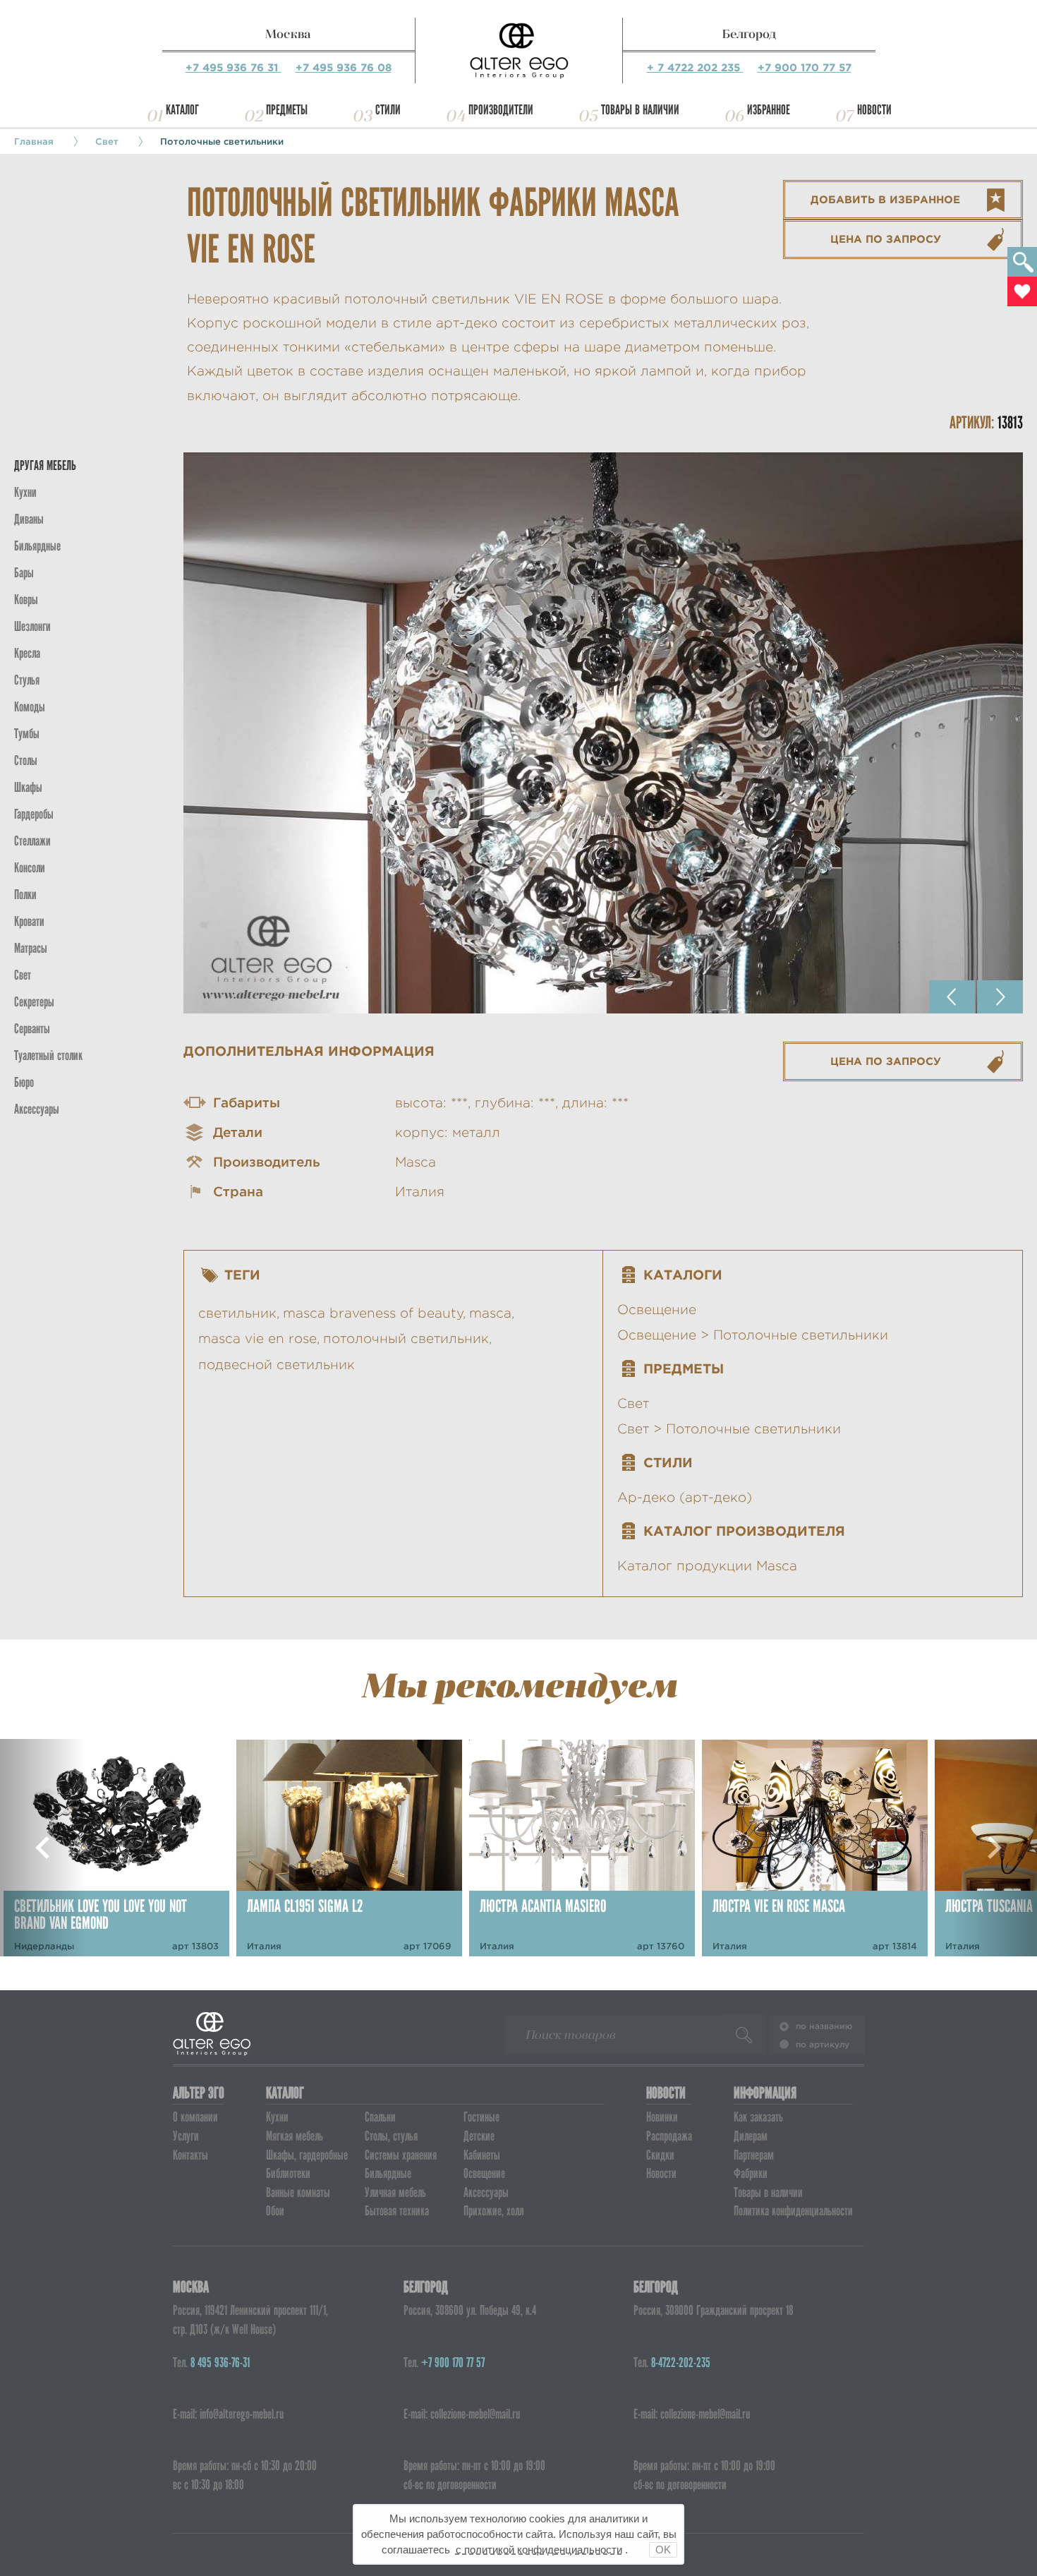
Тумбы (27, 734)
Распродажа (669, 2136)
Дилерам (751, 2136)
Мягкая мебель (295, 2136)
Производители (501, 110)
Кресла (27, 653)
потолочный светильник (406, 1338)
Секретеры (34, 1002)
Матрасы (31, 948)
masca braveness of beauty (373, 1313)
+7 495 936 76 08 (344, 67)
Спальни (380, 2117)
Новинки (662, 2117)
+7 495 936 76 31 (234, 67)
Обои (275, 2211)
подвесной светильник (277, 1365)
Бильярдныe (37, 546)
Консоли (30, 868)
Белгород (749, 34)
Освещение (657, 1310)
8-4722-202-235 (681, 2363)
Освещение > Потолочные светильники (753, 1335)
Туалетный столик (48, 1055)
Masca (416, 1162)
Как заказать (758, 2117)
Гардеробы (34, 814)
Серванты (32, 1029)
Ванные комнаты (298, 2192)
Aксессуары (37, 1109)
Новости (874, 110)
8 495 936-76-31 (220, 2363)
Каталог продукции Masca (707, 1566)
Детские (479, 2136)
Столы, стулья (391, 2136)
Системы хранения (401, 2155)
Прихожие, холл (493, 2211)
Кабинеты (482, 2155)
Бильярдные (388, 2173)
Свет (107, 141)
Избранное (769, 110)
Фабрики (751, 2173)
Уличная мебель (395, 2192)
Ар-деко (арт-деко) (685, 1497)
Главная (34, 141)
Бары (24, 573)
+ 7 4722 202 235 (695, 67)
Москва (288, 34)
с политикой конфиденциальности (539, 2550)
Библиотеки (288, 2173)
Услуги (186, 2136)
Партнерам (754, 2155)
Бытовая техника (397, 2211)
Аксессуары (486, 2192)
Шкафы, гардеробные (307, 2155)
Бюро (24, 1082)
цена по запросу (886, 239)
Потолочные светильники (222, 141)
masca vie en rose (257, 1338)
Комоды (30, 707)
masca (490, 1313)
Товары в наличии (640, 110)
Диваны (29, 519)
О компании (195, 2117)
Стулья (27, 680)
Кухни (25, 492)
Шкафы (28, 787)
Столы (26, 760)
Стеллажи (32, 841)
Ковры (26, 600)
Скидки (660, 2155)
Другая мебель (45, 465)
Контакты (190, 2155)
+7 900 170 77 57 (805, 67)
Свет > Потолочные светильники (729, 1429)
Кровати (29, 921)
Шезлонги (32, 626)
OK (663, 2550)
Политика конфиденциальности (793, 2211)
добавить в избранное (885, 199)
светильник (237, 1313)
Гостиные (481, 2117)
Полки (25, 895)
